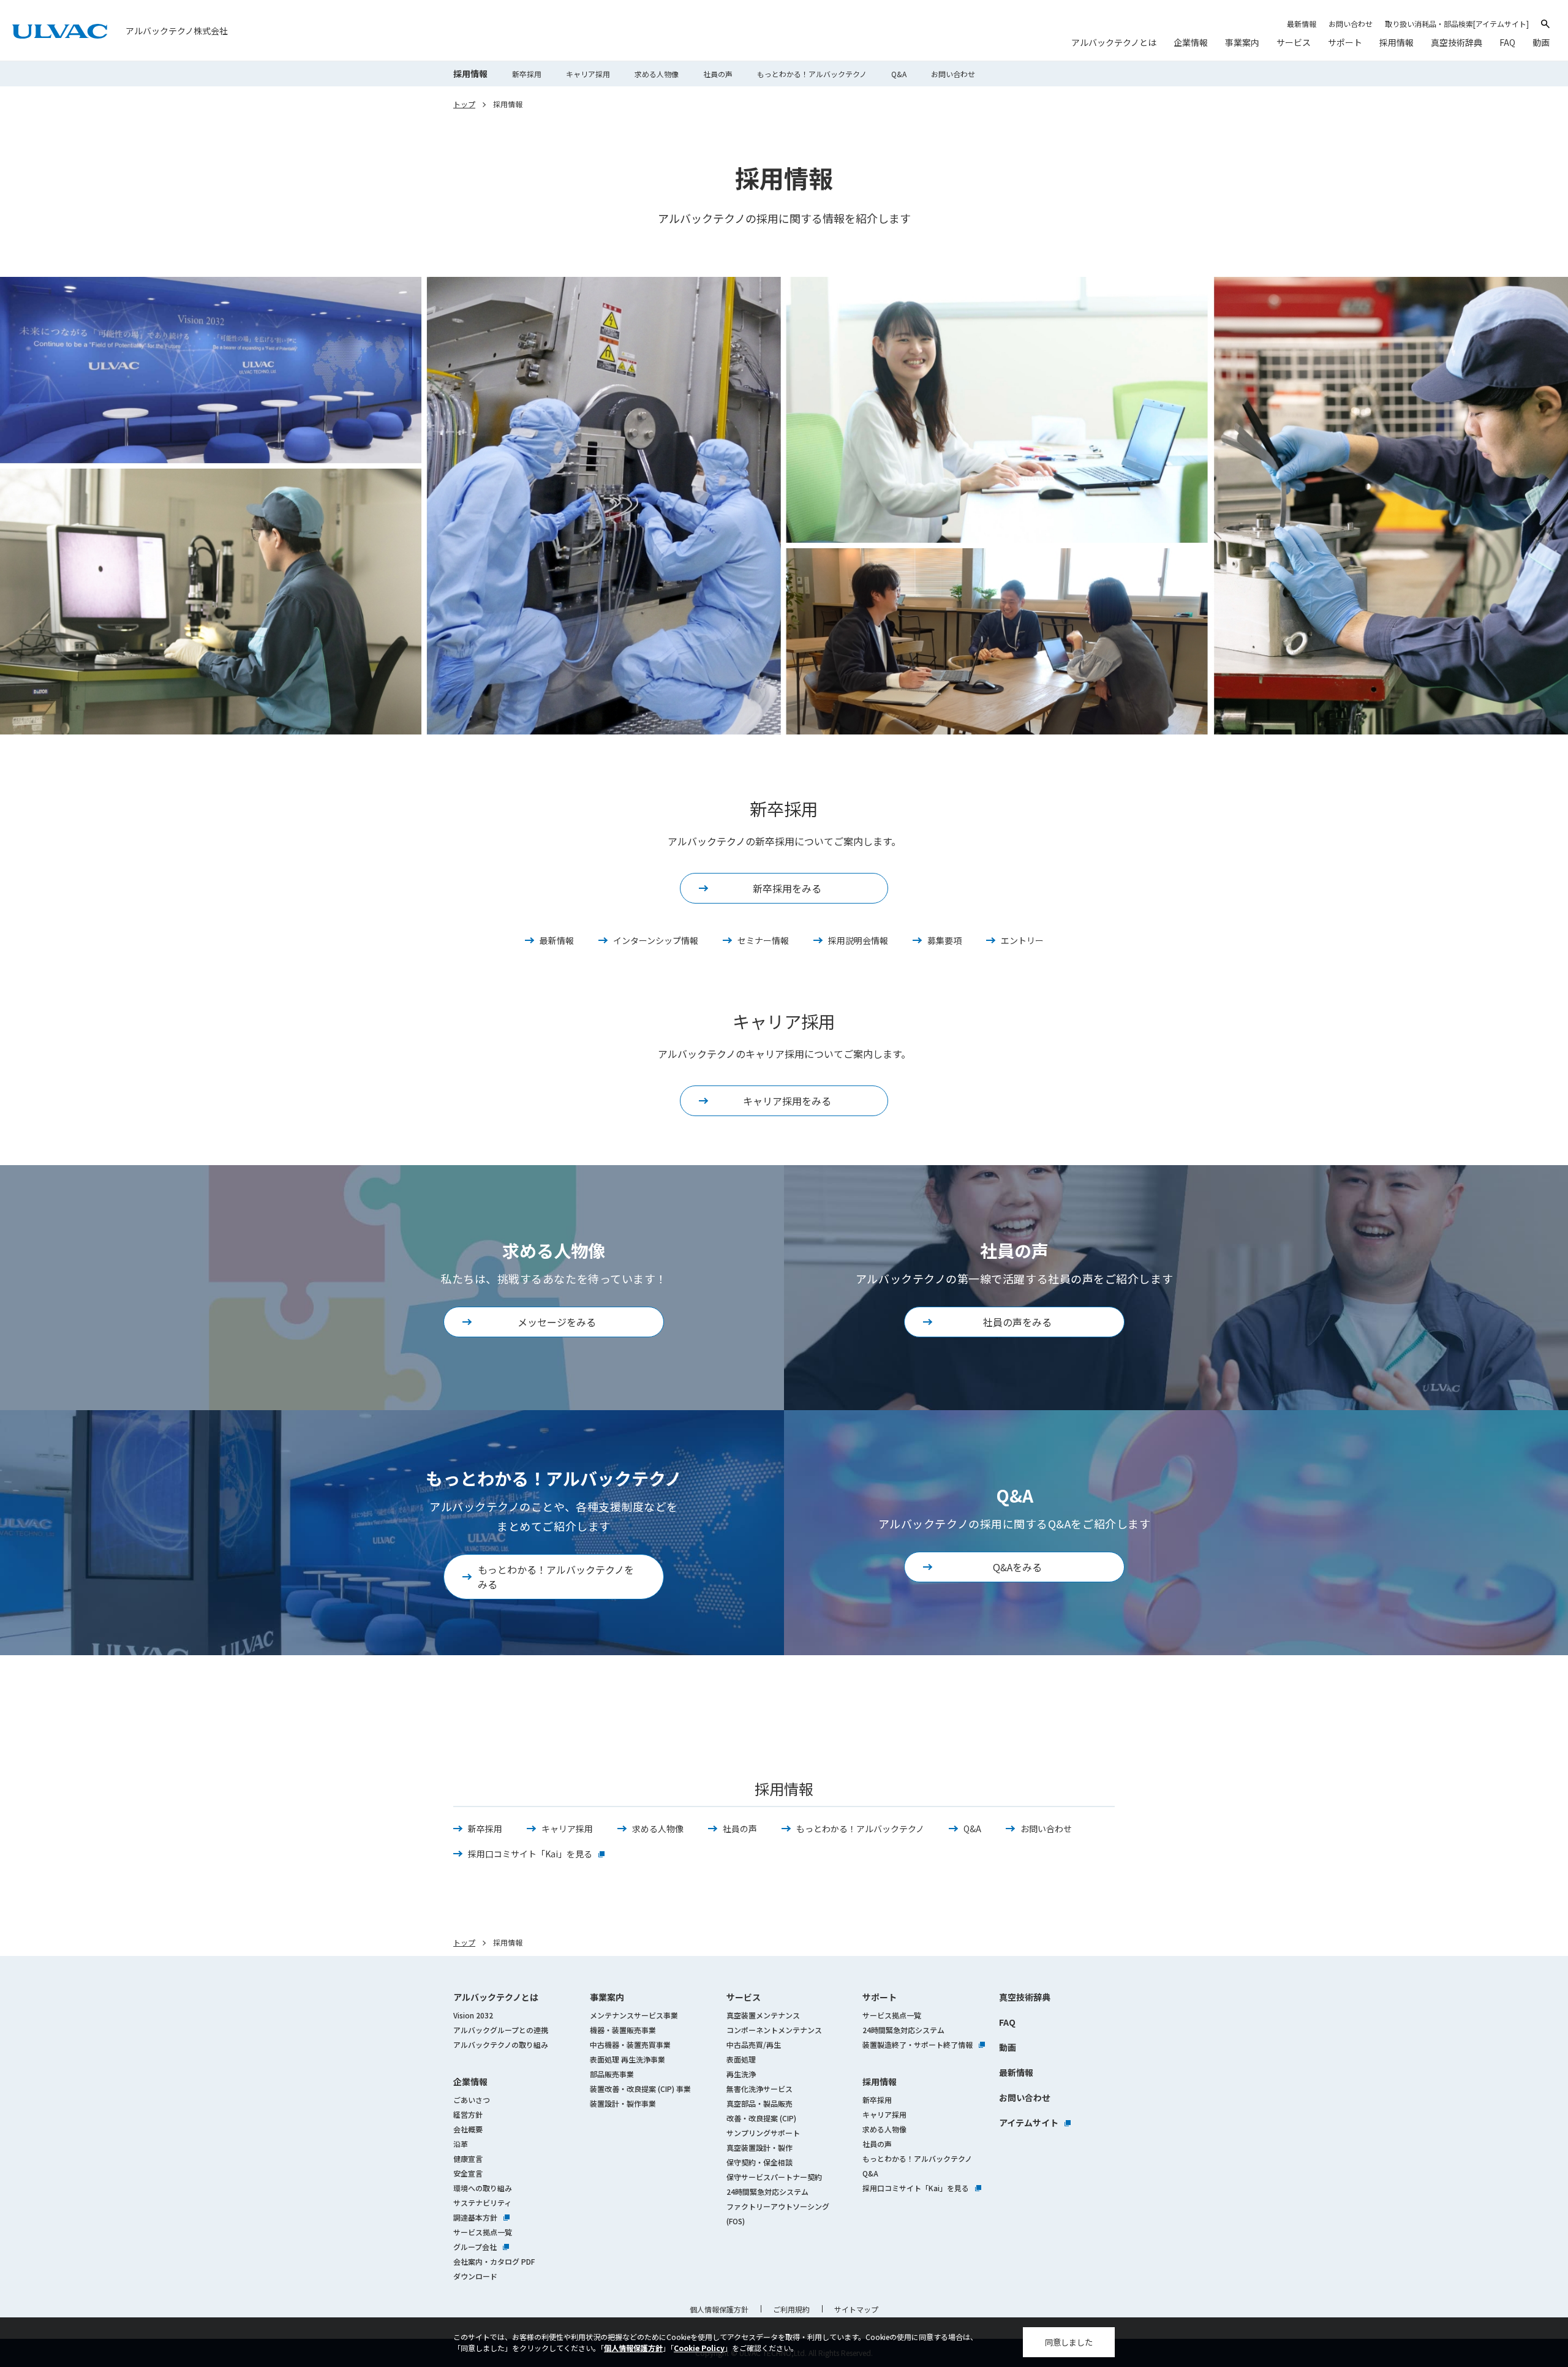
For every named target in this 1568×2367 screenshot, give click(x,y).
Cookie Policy (699, 2348)
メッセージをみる (557, 1322)
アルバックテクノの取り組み (501, 2044)
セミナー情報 (763, 940)
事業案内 (607, 1997)
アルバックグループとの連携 (501, 2030)
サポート (880, 1997)
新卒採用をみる (787, 888)
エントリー (1022, 940)
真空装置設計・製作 (759, 2147)
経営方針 (468, 2114)
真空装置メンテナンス (763, 2015)
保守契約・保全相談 (759, 2162)
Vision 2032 (473, 2015)
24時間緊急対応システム (767, 2191)
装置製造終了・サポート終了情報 (924, 2044)
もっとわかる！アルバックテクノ (812, 74)
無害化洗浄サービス (759, 2089)
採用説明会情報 (858, 940)
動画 (1008, 2047)
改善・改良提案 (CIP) (761, 2118)
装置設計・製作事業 (623, 2103)
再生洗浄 (741, 2074)
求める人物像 (657, 74)
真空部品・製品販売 (759, 2103)
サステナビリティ (482, 2203)
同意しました (1069, 2342)
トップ (464, 104)
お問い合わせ (953, 74)
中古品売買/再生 (754, 2044)
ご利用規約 (791, 2309)
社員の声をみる (1017, 1322)
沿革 (461, 2144)
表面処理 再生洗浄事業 (628, 2059)
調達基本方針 (481, 2217)
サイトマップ (856, 2309)
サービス (744, 1997)
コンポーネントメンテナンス (774, 2030)
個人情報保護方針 (633, 2348)
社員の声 (718, 74)
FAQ (1007, 2022)
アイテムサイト (1035, 2123)
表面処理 (741, 2059)
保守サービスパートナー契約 (774, 2177)
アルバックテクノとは (496, 1997)
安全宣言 (468, 2173)
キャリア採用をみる (787, 1101)
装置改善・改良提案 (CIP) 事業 (640, 2089)
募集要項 (944, 940)
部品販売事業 (612, 2074)
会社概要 (468, 2129)
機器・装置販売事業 (623, 2030)
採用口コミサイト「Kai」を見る (536, 1854)
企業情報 (470, 2082)
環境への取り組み (483, 2188)
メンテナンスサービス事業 (634, 2015)
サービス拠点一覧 (483, 2232)
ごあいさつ (472, 2100)
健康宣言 (468, 2158)
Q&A (899, 74)
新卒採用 (527, 74)
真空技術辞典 (1025, 1997)
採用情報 (470, 74)
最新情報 (557, 940)
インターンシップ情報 (656, 940)
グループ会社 (481, 2247)
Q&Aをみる (1017, 1567)
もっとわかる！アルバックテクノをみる (556, 1577)
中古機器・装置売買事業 (630, 2044)
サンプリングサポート (763, 2133)
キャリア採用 (588, 74)
